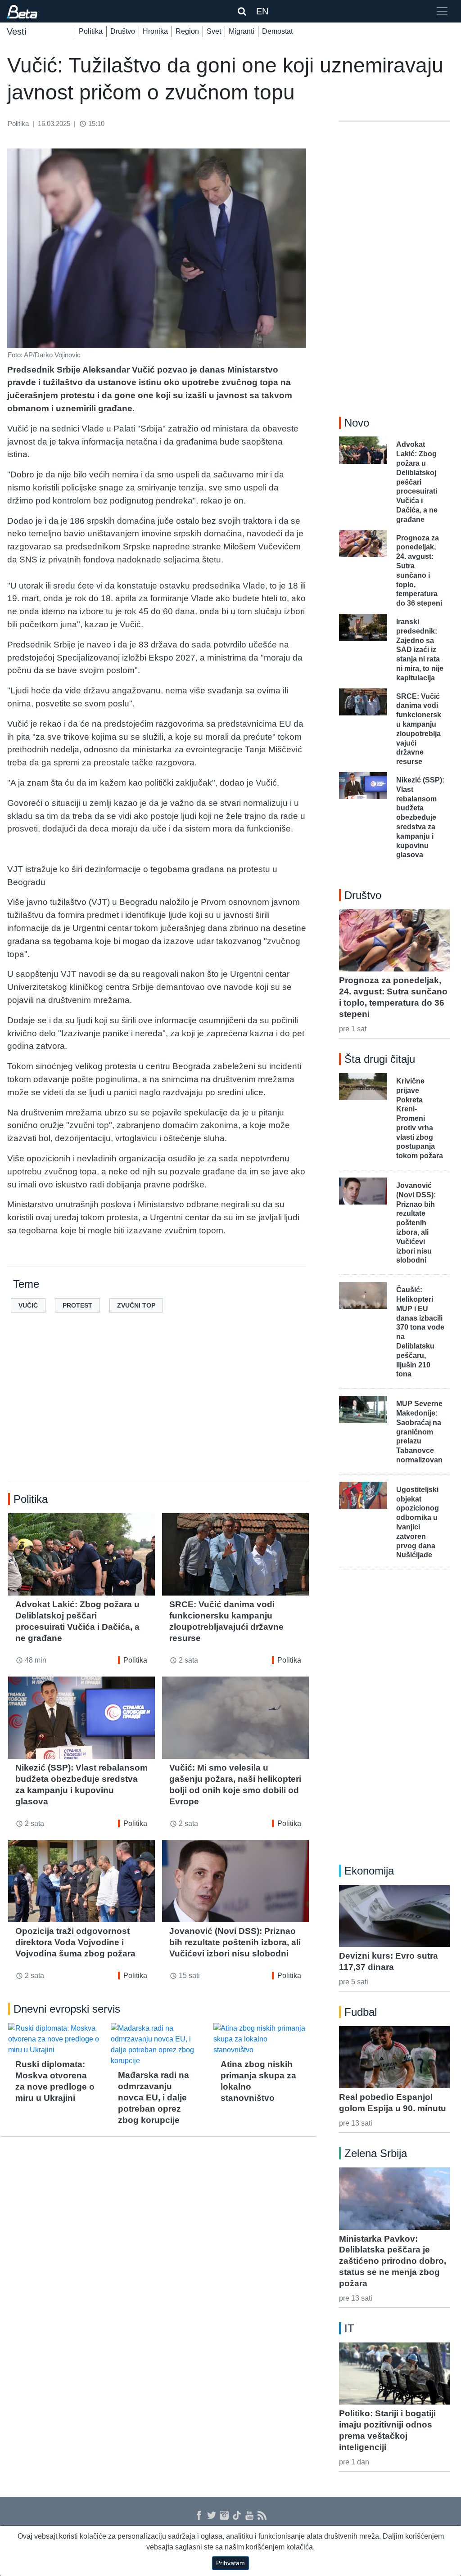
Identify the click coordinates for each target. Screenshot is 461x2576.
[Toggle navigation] (442, 11)
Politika (91, 31)
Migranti (242, 31)
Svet (214, 31)
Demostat (277, 31)
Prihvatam (230, 2563)
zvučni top (136, 1305)
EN (262, 11)
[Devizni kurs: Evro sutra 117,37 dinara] (394, 1916)
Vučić (28, 1305)
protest (77, 1305)
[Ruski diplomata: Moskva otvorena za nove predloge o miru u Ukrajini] (56, 2039)
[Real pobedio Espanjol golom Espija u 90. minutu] (394, 2057)
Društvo (123, 31)
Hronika (155, 31)
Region (187, 31)
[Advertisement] (158, 1412)
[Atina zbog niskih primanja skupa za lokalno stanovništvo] (261, 2039)
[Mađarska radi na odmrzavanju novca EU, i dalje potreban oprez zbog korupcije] (158, 2045)
